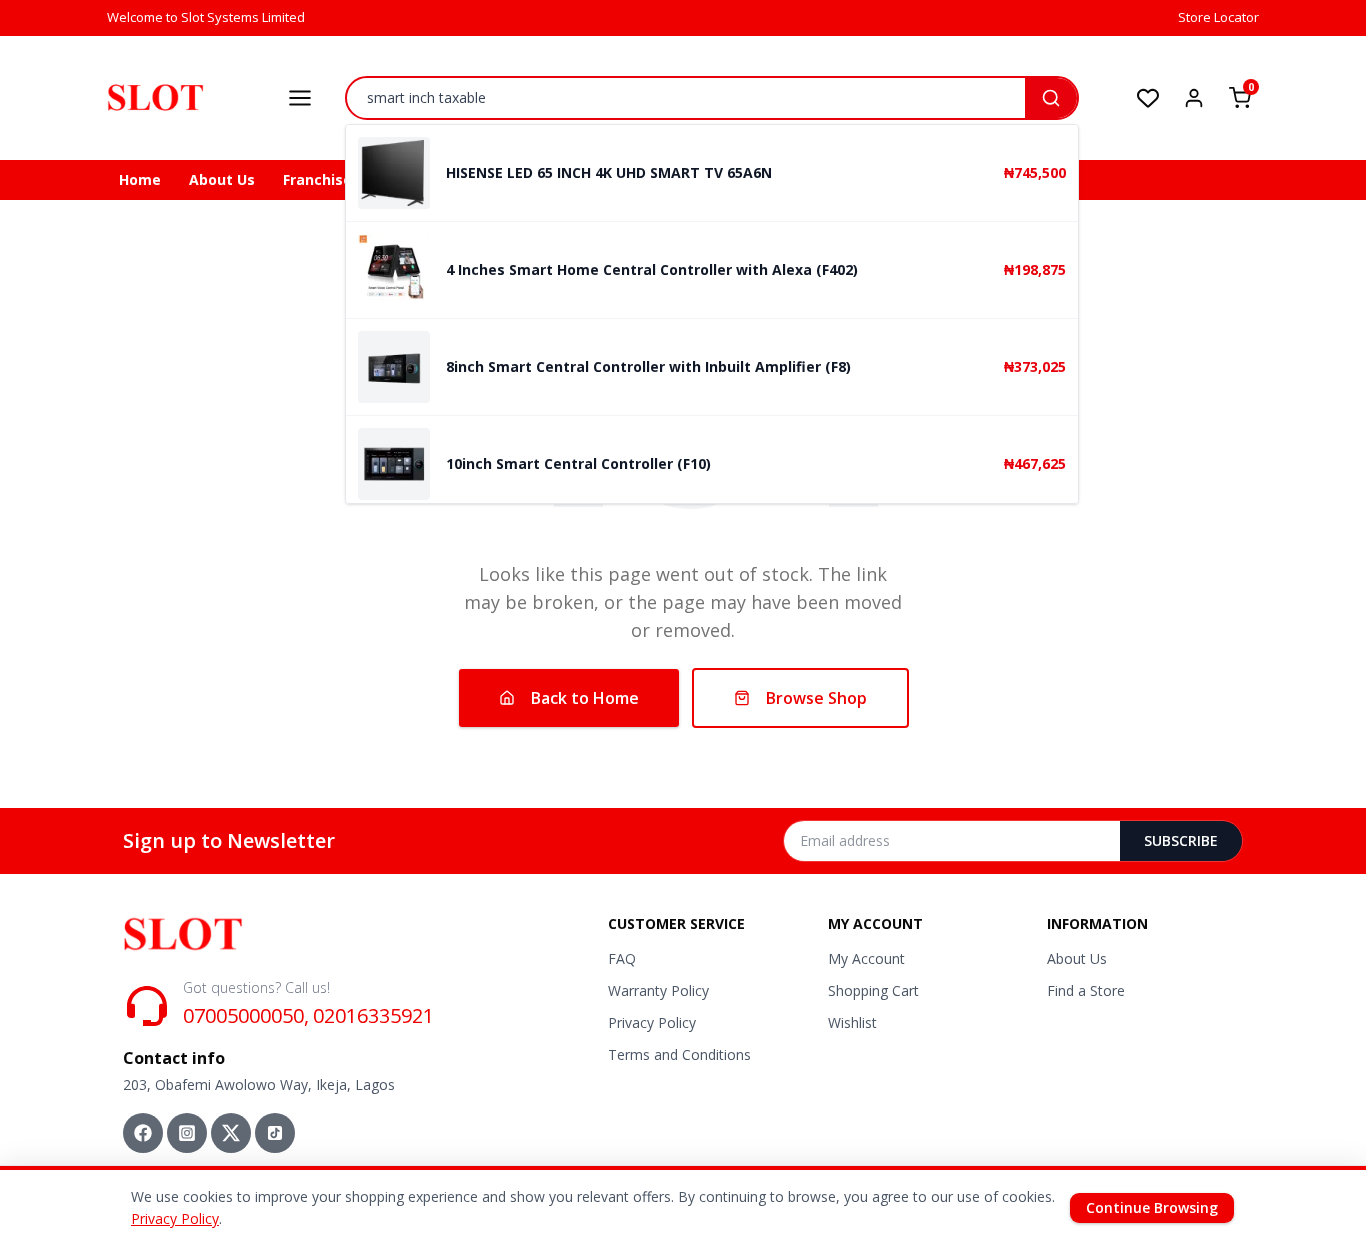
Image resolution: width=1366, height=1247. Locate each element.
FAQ (622, 958)
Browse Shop (816, 698)
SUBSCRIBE (1181, 840)
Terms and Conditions (679, 1054)
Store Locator (1218, 17)
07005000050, (246, 1015)
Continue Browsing (1152, 1207)
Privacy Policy (652, 1022)
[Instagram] (187, 1133)
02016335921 (373, 1015)
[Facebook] (143, 1133)
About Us (222, 179)
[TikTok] (275, 1133)
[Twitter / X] (231, 1133)
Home (140, 179)
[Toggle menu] (300, 98)
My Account (866, 958)
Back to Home (585, 698)
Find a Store (1086, 990)
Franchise (317, 179)
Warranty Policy (658, 990)
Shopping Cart (873, 990)
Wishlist (852, 1022)
